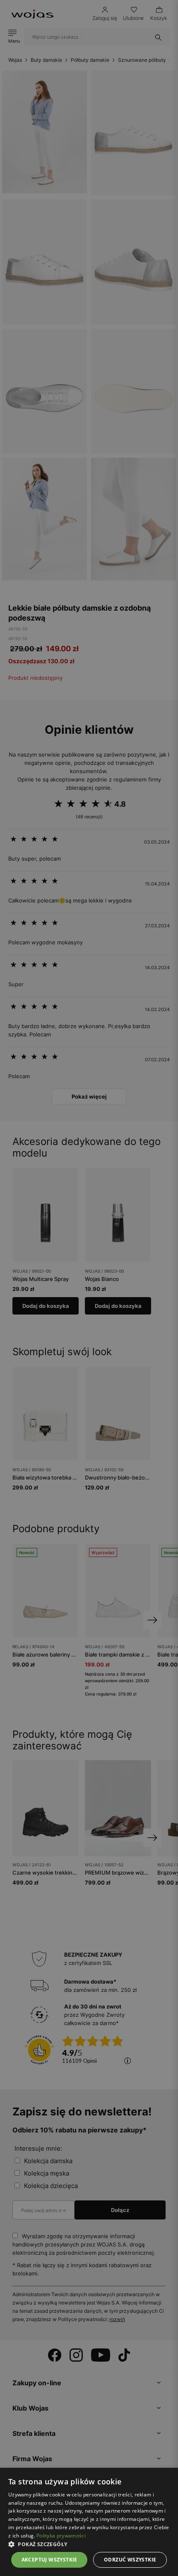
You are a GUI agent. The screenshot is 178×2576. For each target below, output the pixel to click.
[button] (89, 2544)
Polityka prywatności (61, 2536)
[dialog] (89, 1288)
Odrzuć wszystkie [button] (130, 2560)
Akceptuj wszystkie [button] (49, 2560)
